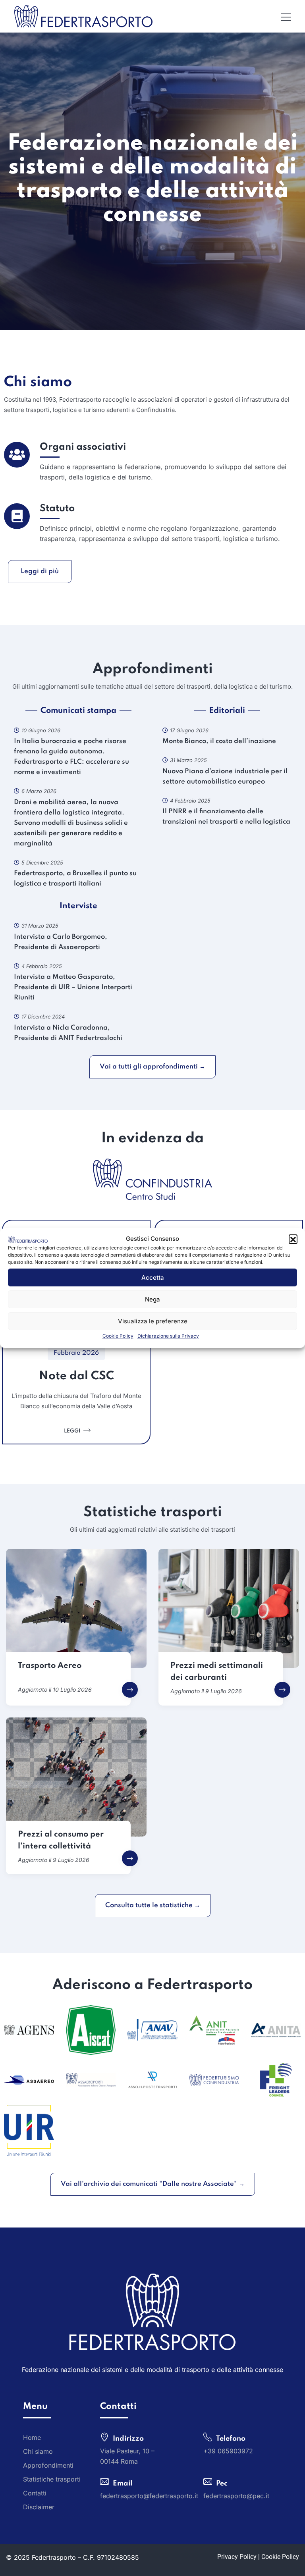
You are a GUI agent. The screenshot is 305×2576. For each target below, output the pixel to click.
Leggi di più (40, 571)
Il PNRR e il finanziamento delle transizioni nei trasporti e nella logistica (226, 817)
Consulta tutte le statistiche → (153, 1905)
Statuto (57, 509)
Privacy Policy (237, 2556)
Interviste (78, 906)
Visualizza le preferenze (153, 1321)
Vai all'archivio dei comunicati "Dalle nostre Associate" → (153, 2184)
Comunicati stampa (78, 711)
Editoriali (227, 711)
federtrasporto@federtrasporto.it (149, 2495)
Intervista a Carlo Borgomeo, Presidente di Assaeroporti (61, 942)
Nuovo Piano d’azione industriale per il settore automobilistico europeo (225, 777)
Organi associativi (83, 447)
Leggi (73, 1431)
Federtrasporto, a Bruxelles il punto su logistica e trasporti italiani (75, 879)
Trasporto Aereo (50, 1666)
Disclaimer (39, 2507)
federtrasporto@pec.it (236, 2495)
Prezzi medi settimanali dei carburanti (217, 1672)
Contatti (35, 2493)
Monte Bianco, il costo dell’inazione (219, 741)
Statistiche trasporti (52, 2479)
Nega (152, 1299)
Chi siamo (38, 382)
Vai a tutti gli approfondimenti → (152, 1067)
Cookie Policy (118, 1336)
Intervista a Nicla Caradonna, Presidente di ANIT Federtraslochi (68, 1033)
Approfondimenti (48, 2465)
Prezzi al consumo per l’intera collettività (61, 1841)
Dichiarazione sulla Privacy (168, 1336)
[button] (293, 1239)
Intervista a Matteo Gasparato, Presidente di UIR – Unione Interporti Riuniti (73, 987)
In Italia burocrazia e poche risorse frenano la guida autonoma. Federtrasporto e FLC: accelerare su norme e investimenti (71, 757)
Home (32, 2437)
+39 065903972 (228, 2451)
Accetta (153, 1277)
